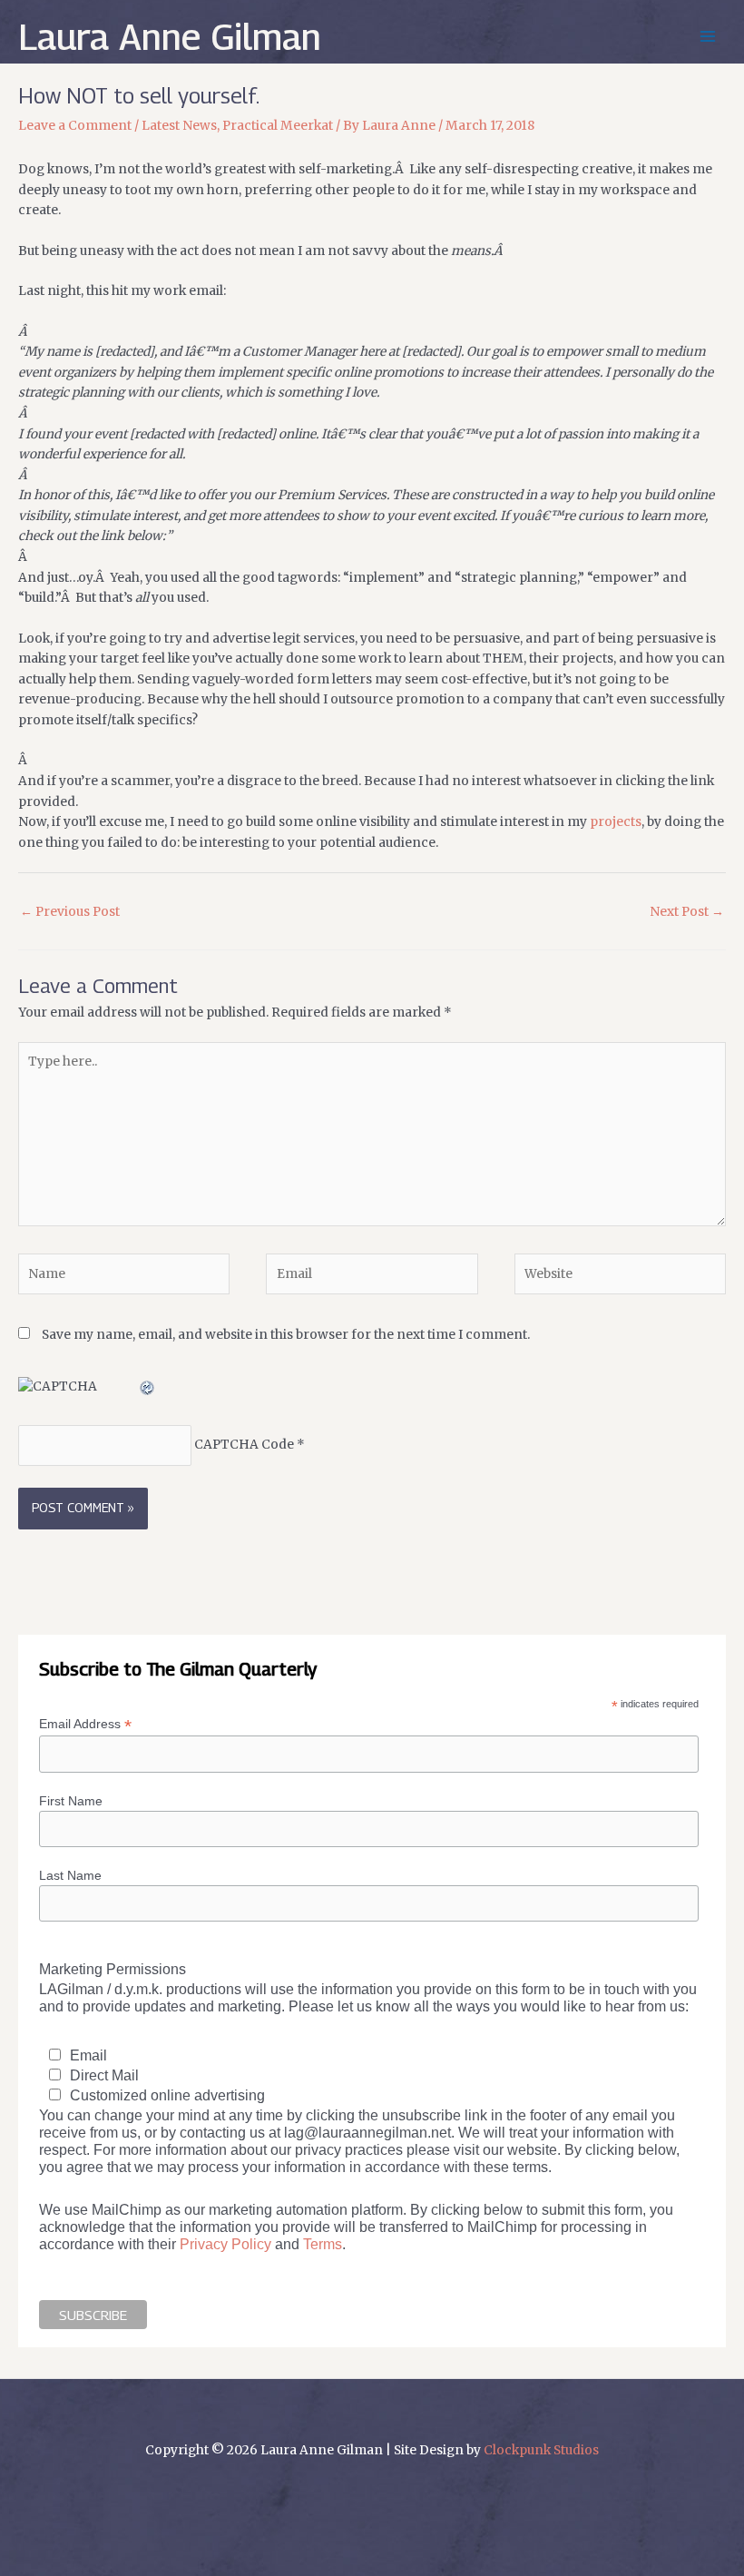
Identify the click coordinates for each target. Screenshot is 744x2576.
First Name (71, 1801)
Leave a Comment (75, 126)
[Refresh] (148, 1386)
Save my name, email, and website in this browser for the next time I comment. (286, 1335)
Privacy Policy (225, 2244)
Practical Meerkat (278, 126)
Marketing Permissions (113, 1969)
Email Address (85, 1724)
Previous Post (70, 912)
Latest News (179, 126)
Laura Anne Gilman (170, 36)
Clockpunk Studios (541, 2450)
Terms (323, 2244)
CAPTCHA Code (244, 1445)
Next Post (687, 912)
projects (616, 822)
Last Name (70, 1875)
